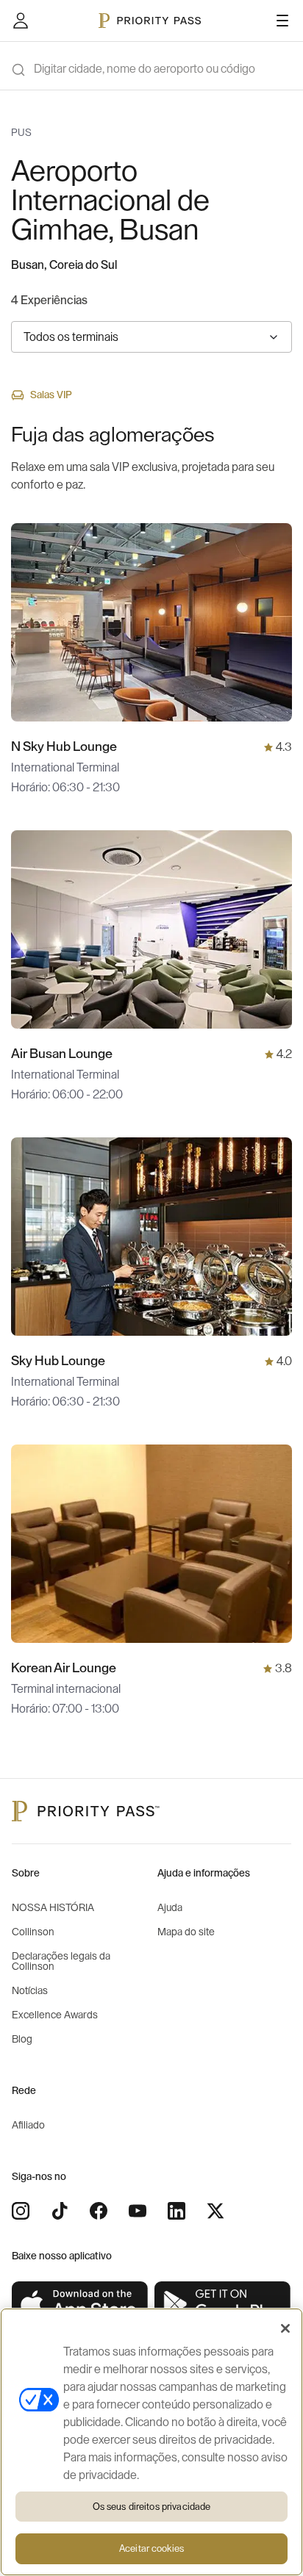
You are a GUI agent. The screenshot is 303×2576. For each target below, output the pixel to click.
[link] (80, 2305)
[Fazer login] (21, 21)
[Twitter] (215, 2211)
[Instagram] (21, 2211)
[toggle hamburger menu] (282, 21)
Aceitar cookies (151, 2548)
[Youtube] (138, 2211)
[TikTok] (60, 2211)
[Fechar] (285, 2328)
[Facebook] (99, 2211)
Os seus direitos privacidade (152, 2507)
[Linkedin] (177, 2211)
